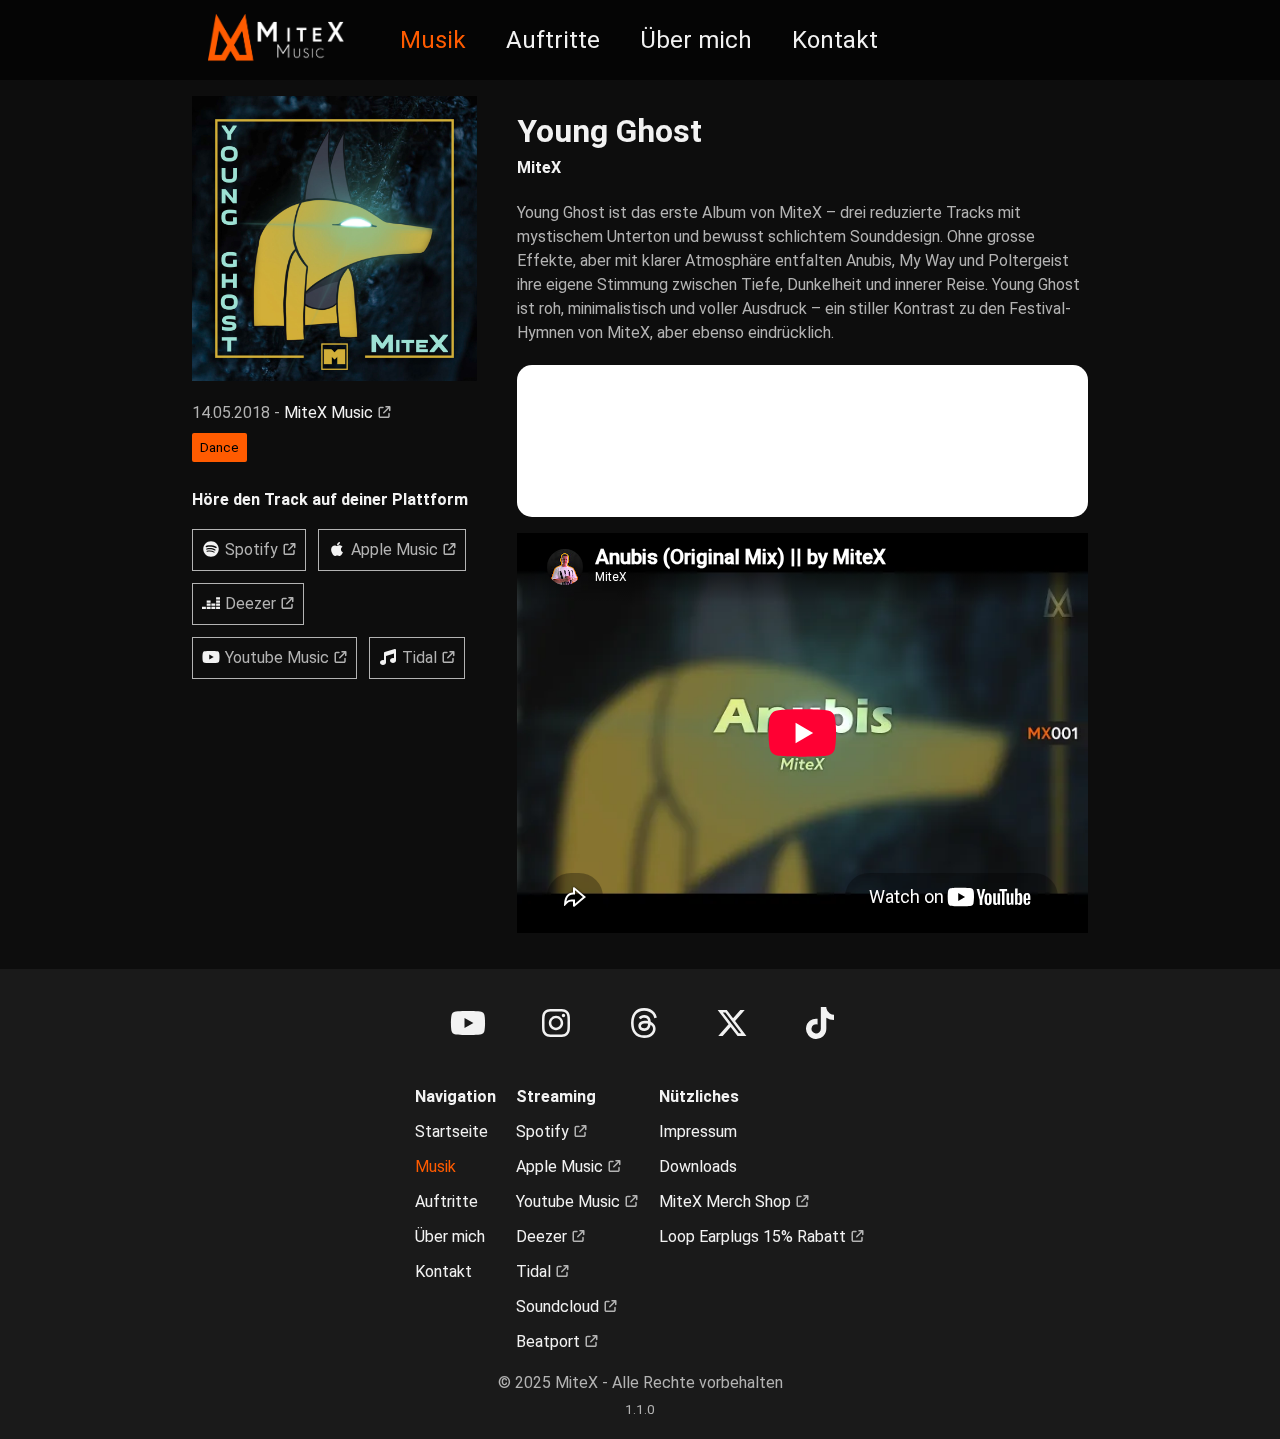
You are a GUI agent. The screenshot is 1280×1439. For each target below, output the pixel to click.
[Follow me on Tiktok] (820, 1024)
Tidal (535, 1271)
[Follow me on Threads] (644, 1024)
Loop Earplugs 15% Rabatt (754, 1236)
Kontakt (835, 40)
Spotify (544, 1131)
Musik (433, 40)
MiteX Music (330, 412)
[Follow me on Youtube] (468, 1024)
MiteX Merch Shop (727, 1201)
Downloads (698, 1166)
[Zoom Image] (334, 238)
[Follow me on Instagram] (556, 1024)
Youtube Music (570, 1201)
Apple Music (561, 1166)
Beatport (550, 1341)
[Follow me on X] (732, 1024)
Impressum (698, 1131)
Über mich (696, 40)
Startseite (451, 1131)
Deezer (543, 1236)
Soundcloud (559, 1306)
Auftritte (553, 40)
